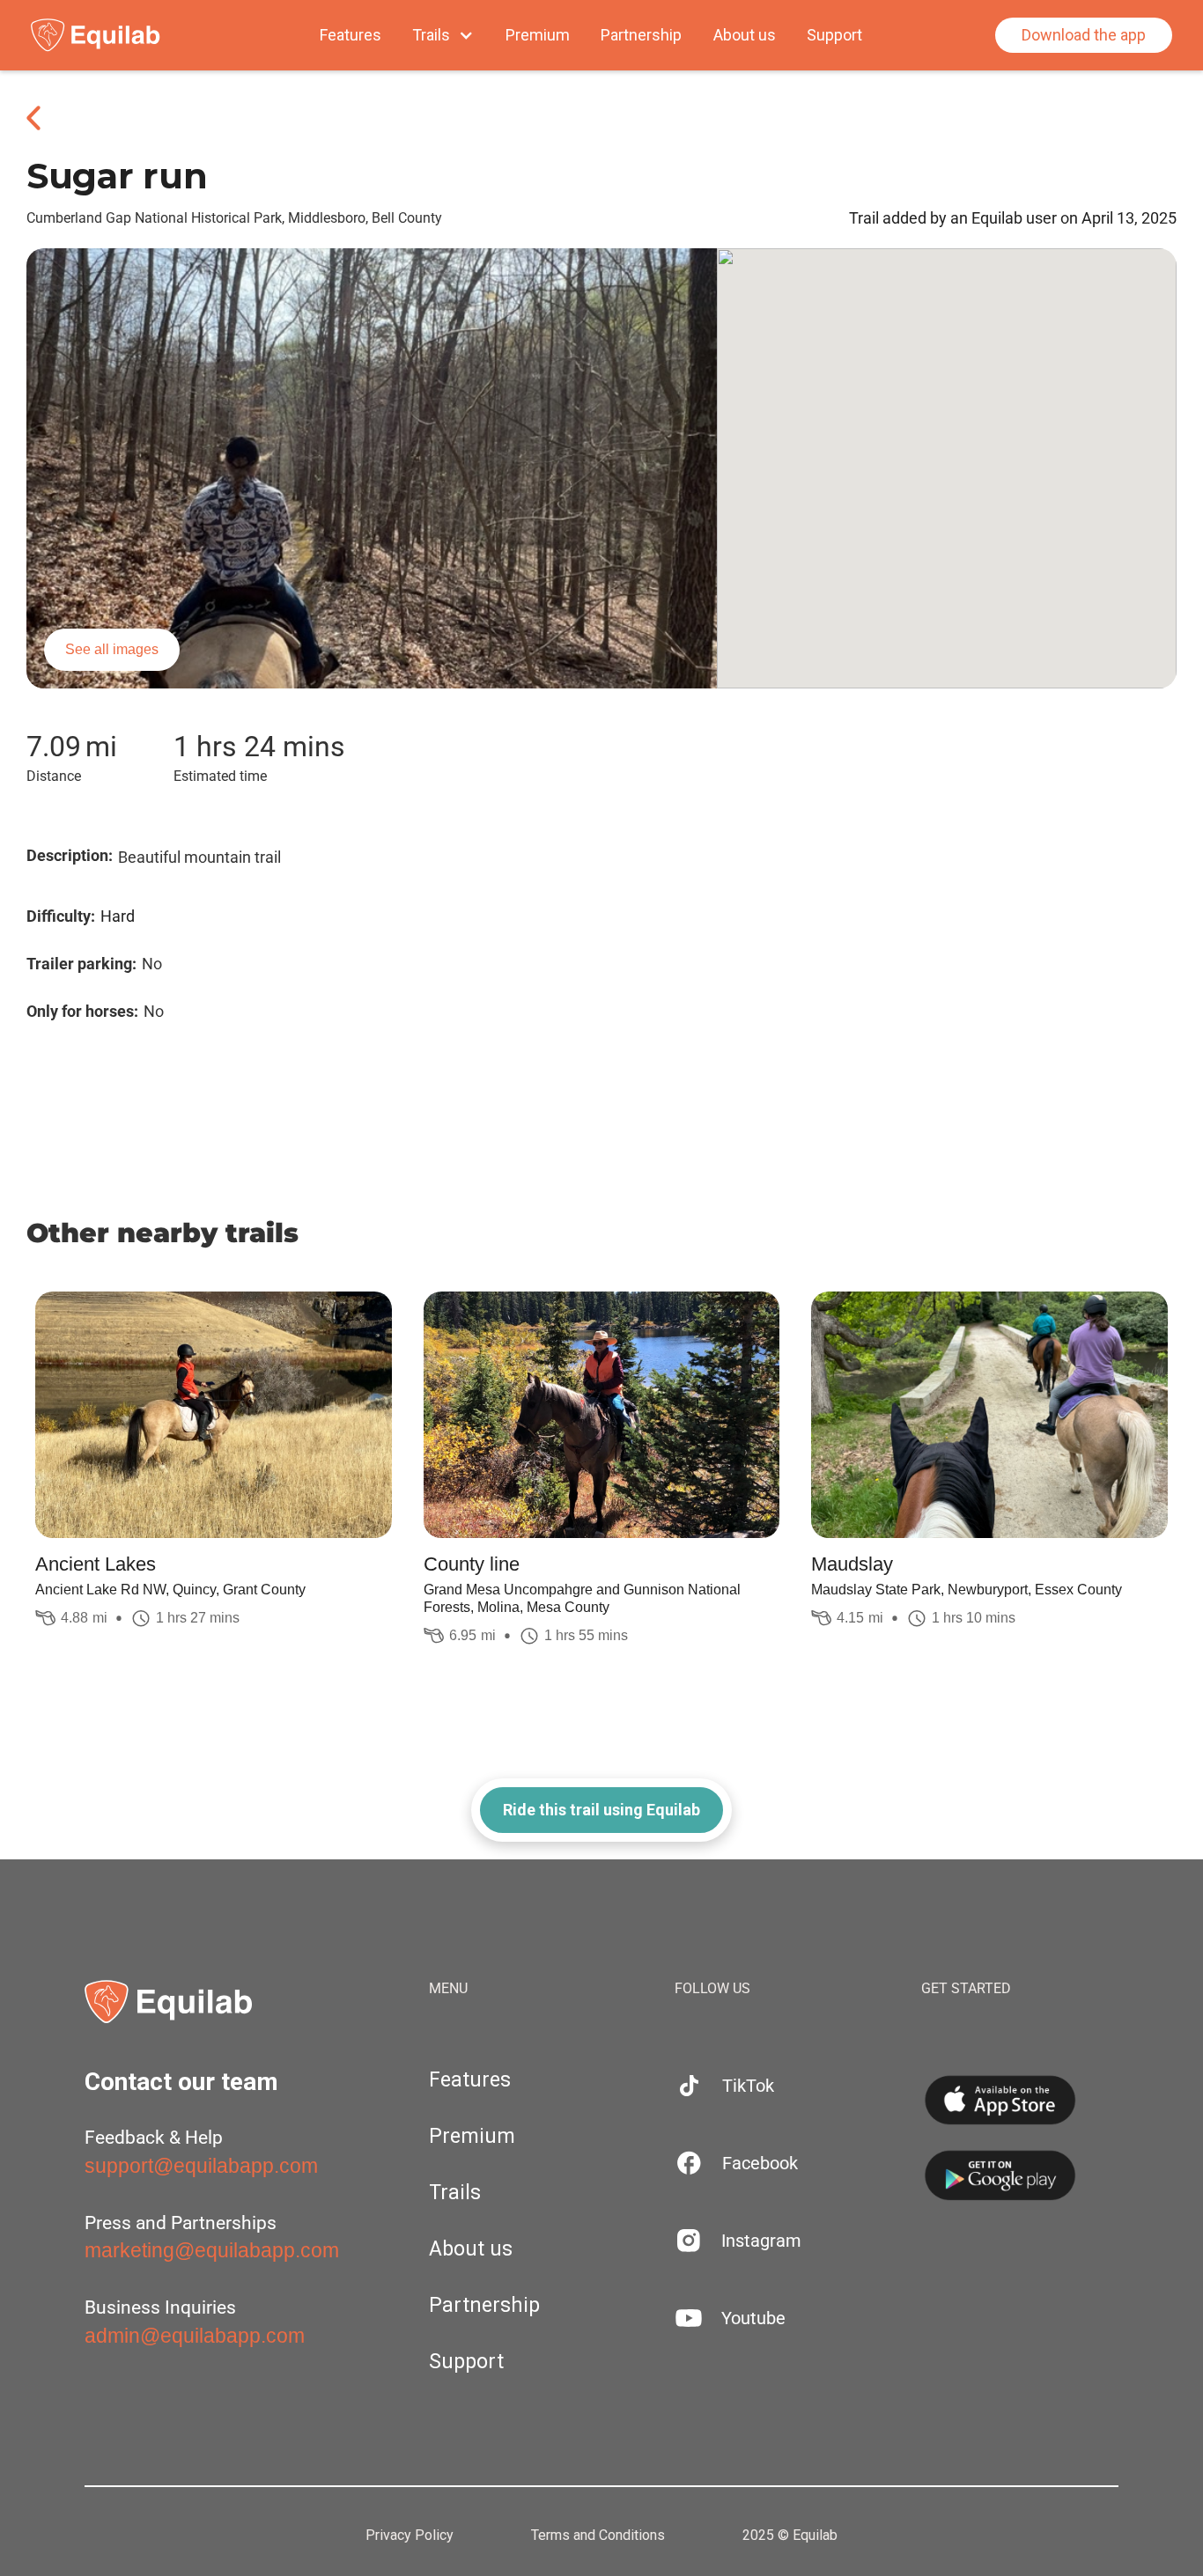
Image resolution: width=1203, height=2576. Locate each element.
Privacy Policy (410, 2536)
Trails (455, 2193)
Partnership (641, 35)
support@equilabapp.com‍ (201, 2166)
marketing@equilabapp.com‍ (212, 2250)
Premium (538, 35)
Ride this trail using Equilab (601, 1810)
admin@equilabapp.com (195, 2336)
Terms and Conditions (598, 2536)
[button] (443, 35)
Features (351, 35)
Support (834, 35)
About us (745, 35)
